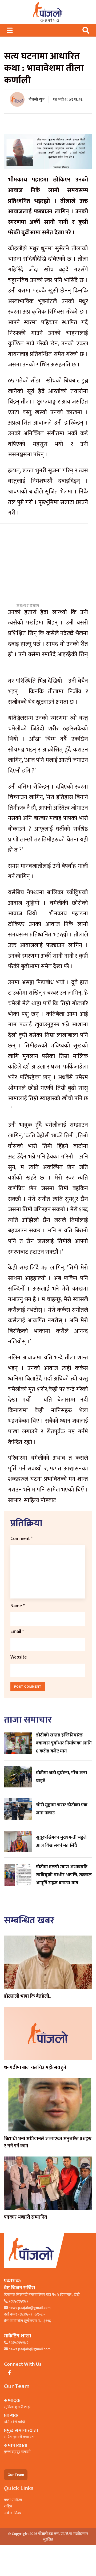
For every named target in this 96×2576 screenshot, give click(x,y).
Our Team (16, 2475)
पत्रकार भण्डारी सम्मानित (26, 2217)
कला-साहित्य (13, 2500)
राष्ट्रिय (8, 2506)
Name (17, 1606)
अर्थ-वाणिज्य (13, 2513)
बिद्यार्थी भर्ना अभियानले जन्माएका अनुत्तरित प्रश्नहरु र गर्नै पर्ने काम (48, 2142)
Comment (21, 1539)
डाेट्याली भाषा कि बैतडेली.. (28, 1996)
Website (19, 1657)
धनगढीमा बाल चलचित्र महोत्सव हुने (35, 2068)
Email (17, 1631)
